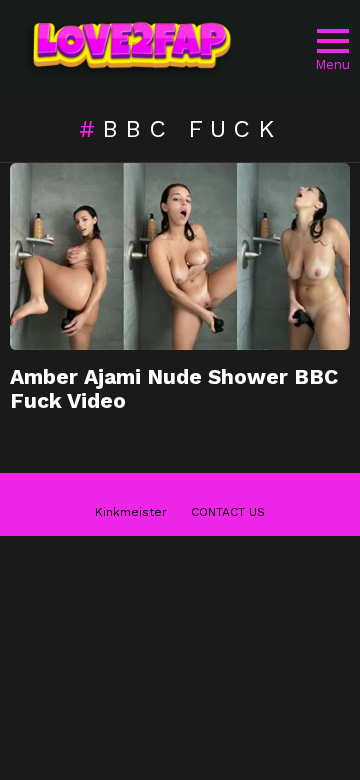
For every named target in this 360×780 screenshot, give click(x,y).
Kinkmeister (131, 512)
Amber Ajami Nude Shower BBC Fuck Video (174, 388)
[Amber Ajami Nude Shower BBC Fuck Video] (180, 256)
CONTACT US (228, 512)
